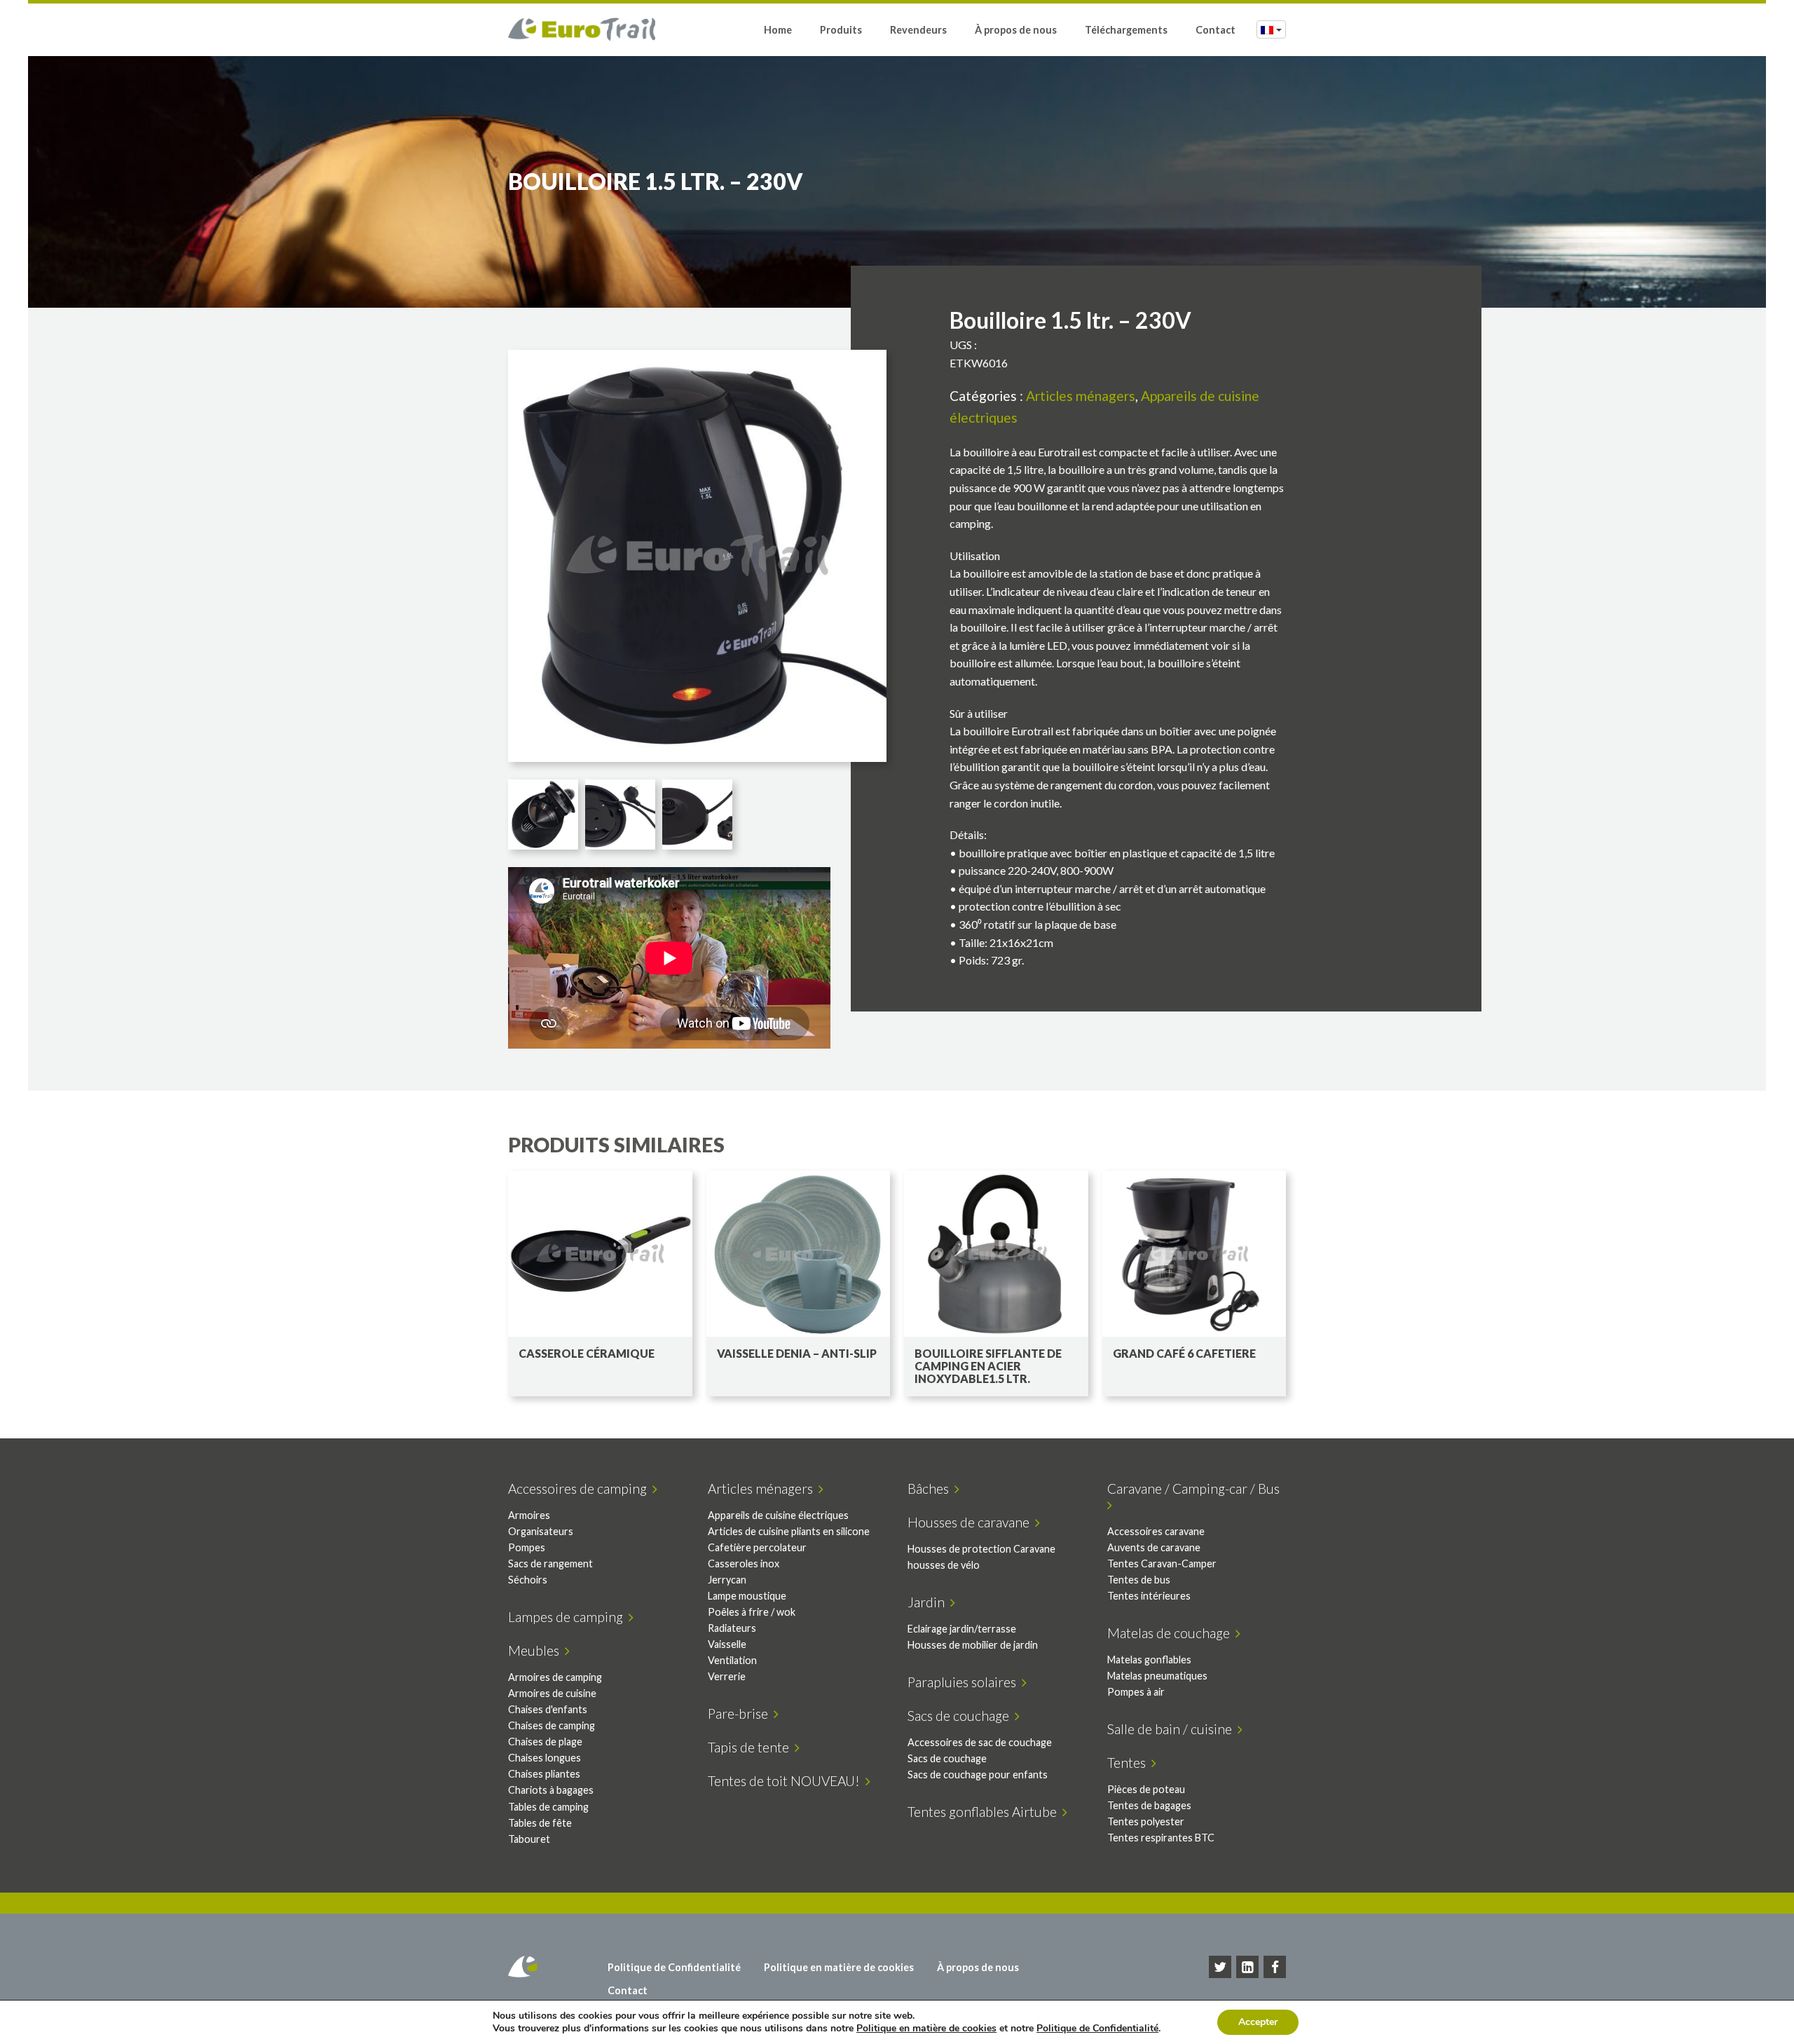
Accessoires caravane (1156, 1531)
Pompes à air (1136, 1692)
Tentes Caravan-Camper (1162, 1563)
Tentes (1129, 1763)
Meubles (536, 1650)
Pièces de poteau (1146, 1789)
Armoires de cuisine (552, 1693)
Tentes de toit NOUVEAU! (787, 1781)
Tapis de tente (751, 1747)
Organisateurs (541, 1531)
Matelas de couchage (1171, 1633)
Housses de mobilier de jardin (973, 1645)
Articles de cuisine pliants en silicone (789, 1531)
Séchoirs (528, 1580)
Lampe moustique (747, 1596)
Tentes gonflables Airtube (985, 1812)
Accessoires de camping (580, 1488)
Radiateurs (732, 1628)
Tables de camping (548, 1807)
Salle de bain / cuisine (1172, 1729)
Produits (841, 30)
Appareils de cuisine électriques (778, 1515)
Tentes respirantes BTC (1161, 1838)
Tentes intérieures (1149, 1596)
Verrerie (727, 1676)
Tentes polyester (1146, 1821)
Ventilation (732, 1660)
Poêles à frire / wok (752, 1612)
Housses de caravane (971, 1522)
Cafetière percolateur (757, 1547)
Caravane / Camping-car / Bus (1196, 1488)
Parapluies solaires (965, 1682)
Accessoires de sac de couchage (980, 1742)
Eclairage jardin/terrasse (962, 1629)
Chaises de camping (552, 1725)
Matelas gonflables (1149, 1660)
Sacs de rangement (550, 1563)
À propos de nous (1016, 30)
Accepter (1258, 2022)
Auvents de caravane (1154, 1547)
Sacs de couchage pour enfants (978, 1774)
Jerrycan (727, 1580)
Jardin (929, 1602)
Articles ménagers (1081, 396)
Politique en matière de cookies (839, 1967)
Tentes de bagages (1149, 1805)
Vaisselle (727, 1644)
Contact (1216, 30)
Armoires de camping (555, 1677)
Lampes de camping (568, 1617)
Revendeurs (918, 30)
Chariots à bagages (551, 1790)
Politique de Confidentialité (674, 1967)
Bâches (931, 1488)
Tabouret (529, 1839)
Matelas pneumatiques (1157, 1676)
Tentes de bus (1139, 1580)
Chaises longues (545, 1758)
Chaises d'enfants (548, 1709)
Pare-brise (741, 1713)
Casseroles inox (744, 1563)
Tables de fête (540, 1823)
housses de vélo (944, 1565)
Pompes (527, 1547)
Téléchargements (1126, 30)
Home (778, 30)
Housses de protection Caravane (981, 1549)
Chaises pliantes (544, 1774)
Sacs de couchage (961, 1716)
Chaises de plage (545, 1742)
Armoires (529, 1515)
